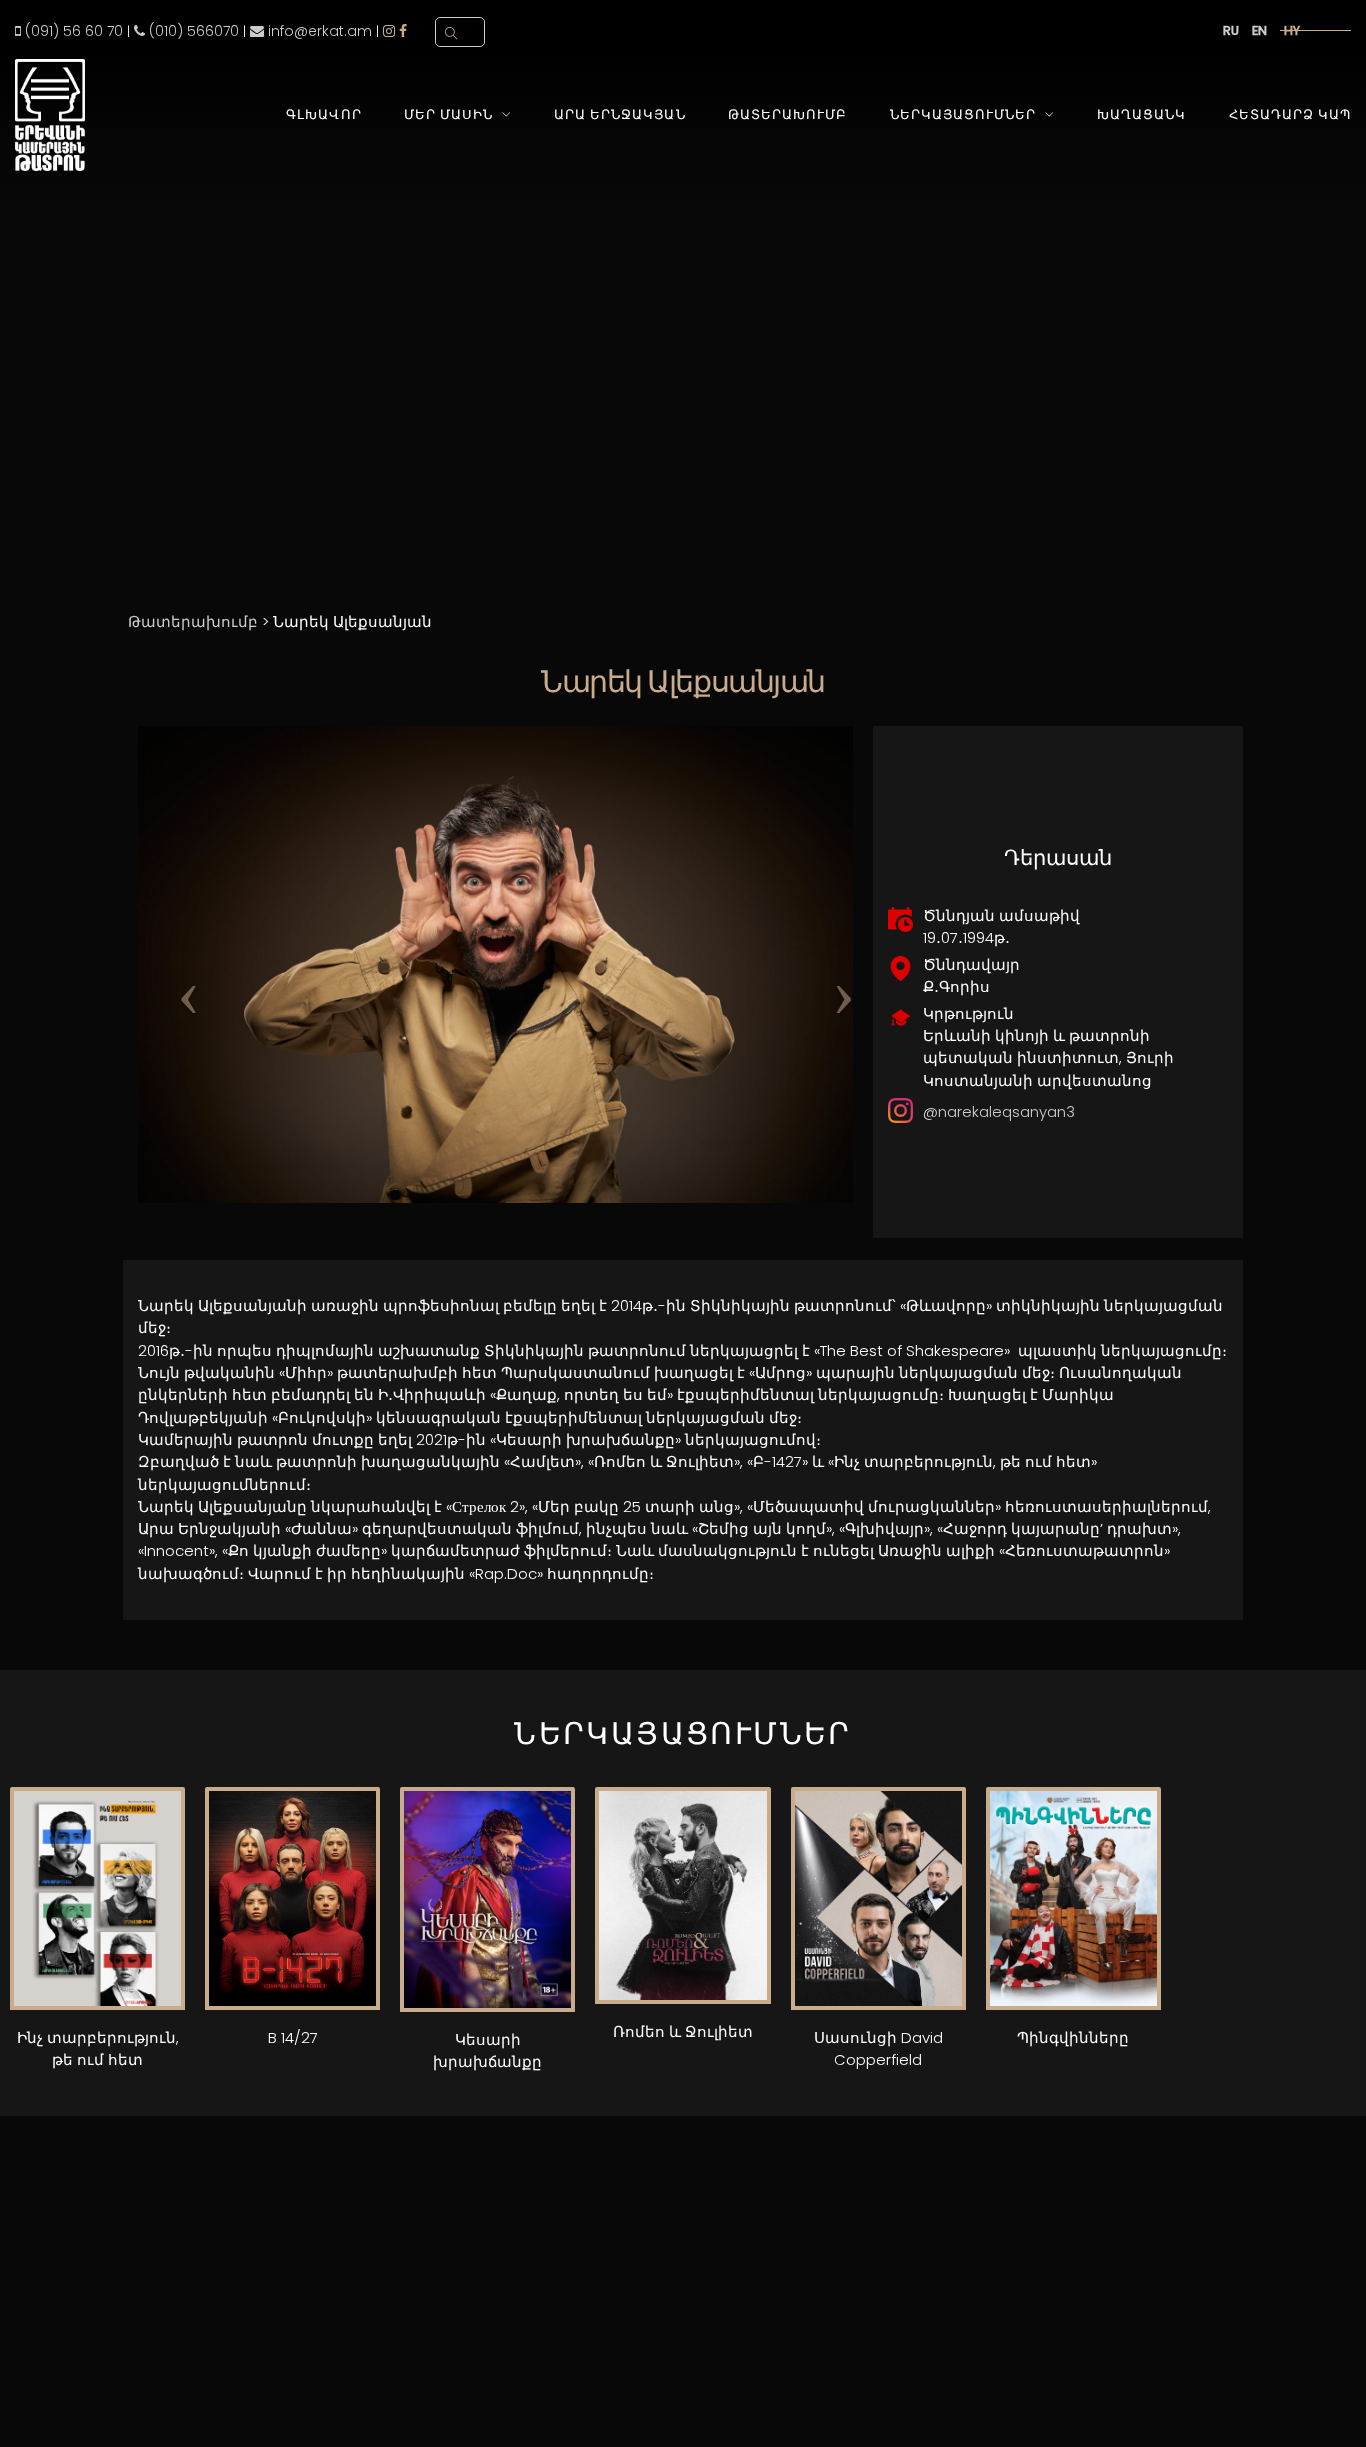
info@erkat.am (318, 31)
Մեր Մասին (448, 114)
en (1259, 30)
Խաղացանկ (1141, 114)
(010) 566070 (192, 31)
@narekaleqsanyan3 (999, 1111)
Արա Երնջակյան (619, 114)
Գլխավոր (323, 114)
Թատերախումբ (787, 114)
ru (1231, 30)
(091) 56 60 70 (72, 31)
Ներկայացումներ (963, 114)
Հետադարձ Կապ (1290, 114)
